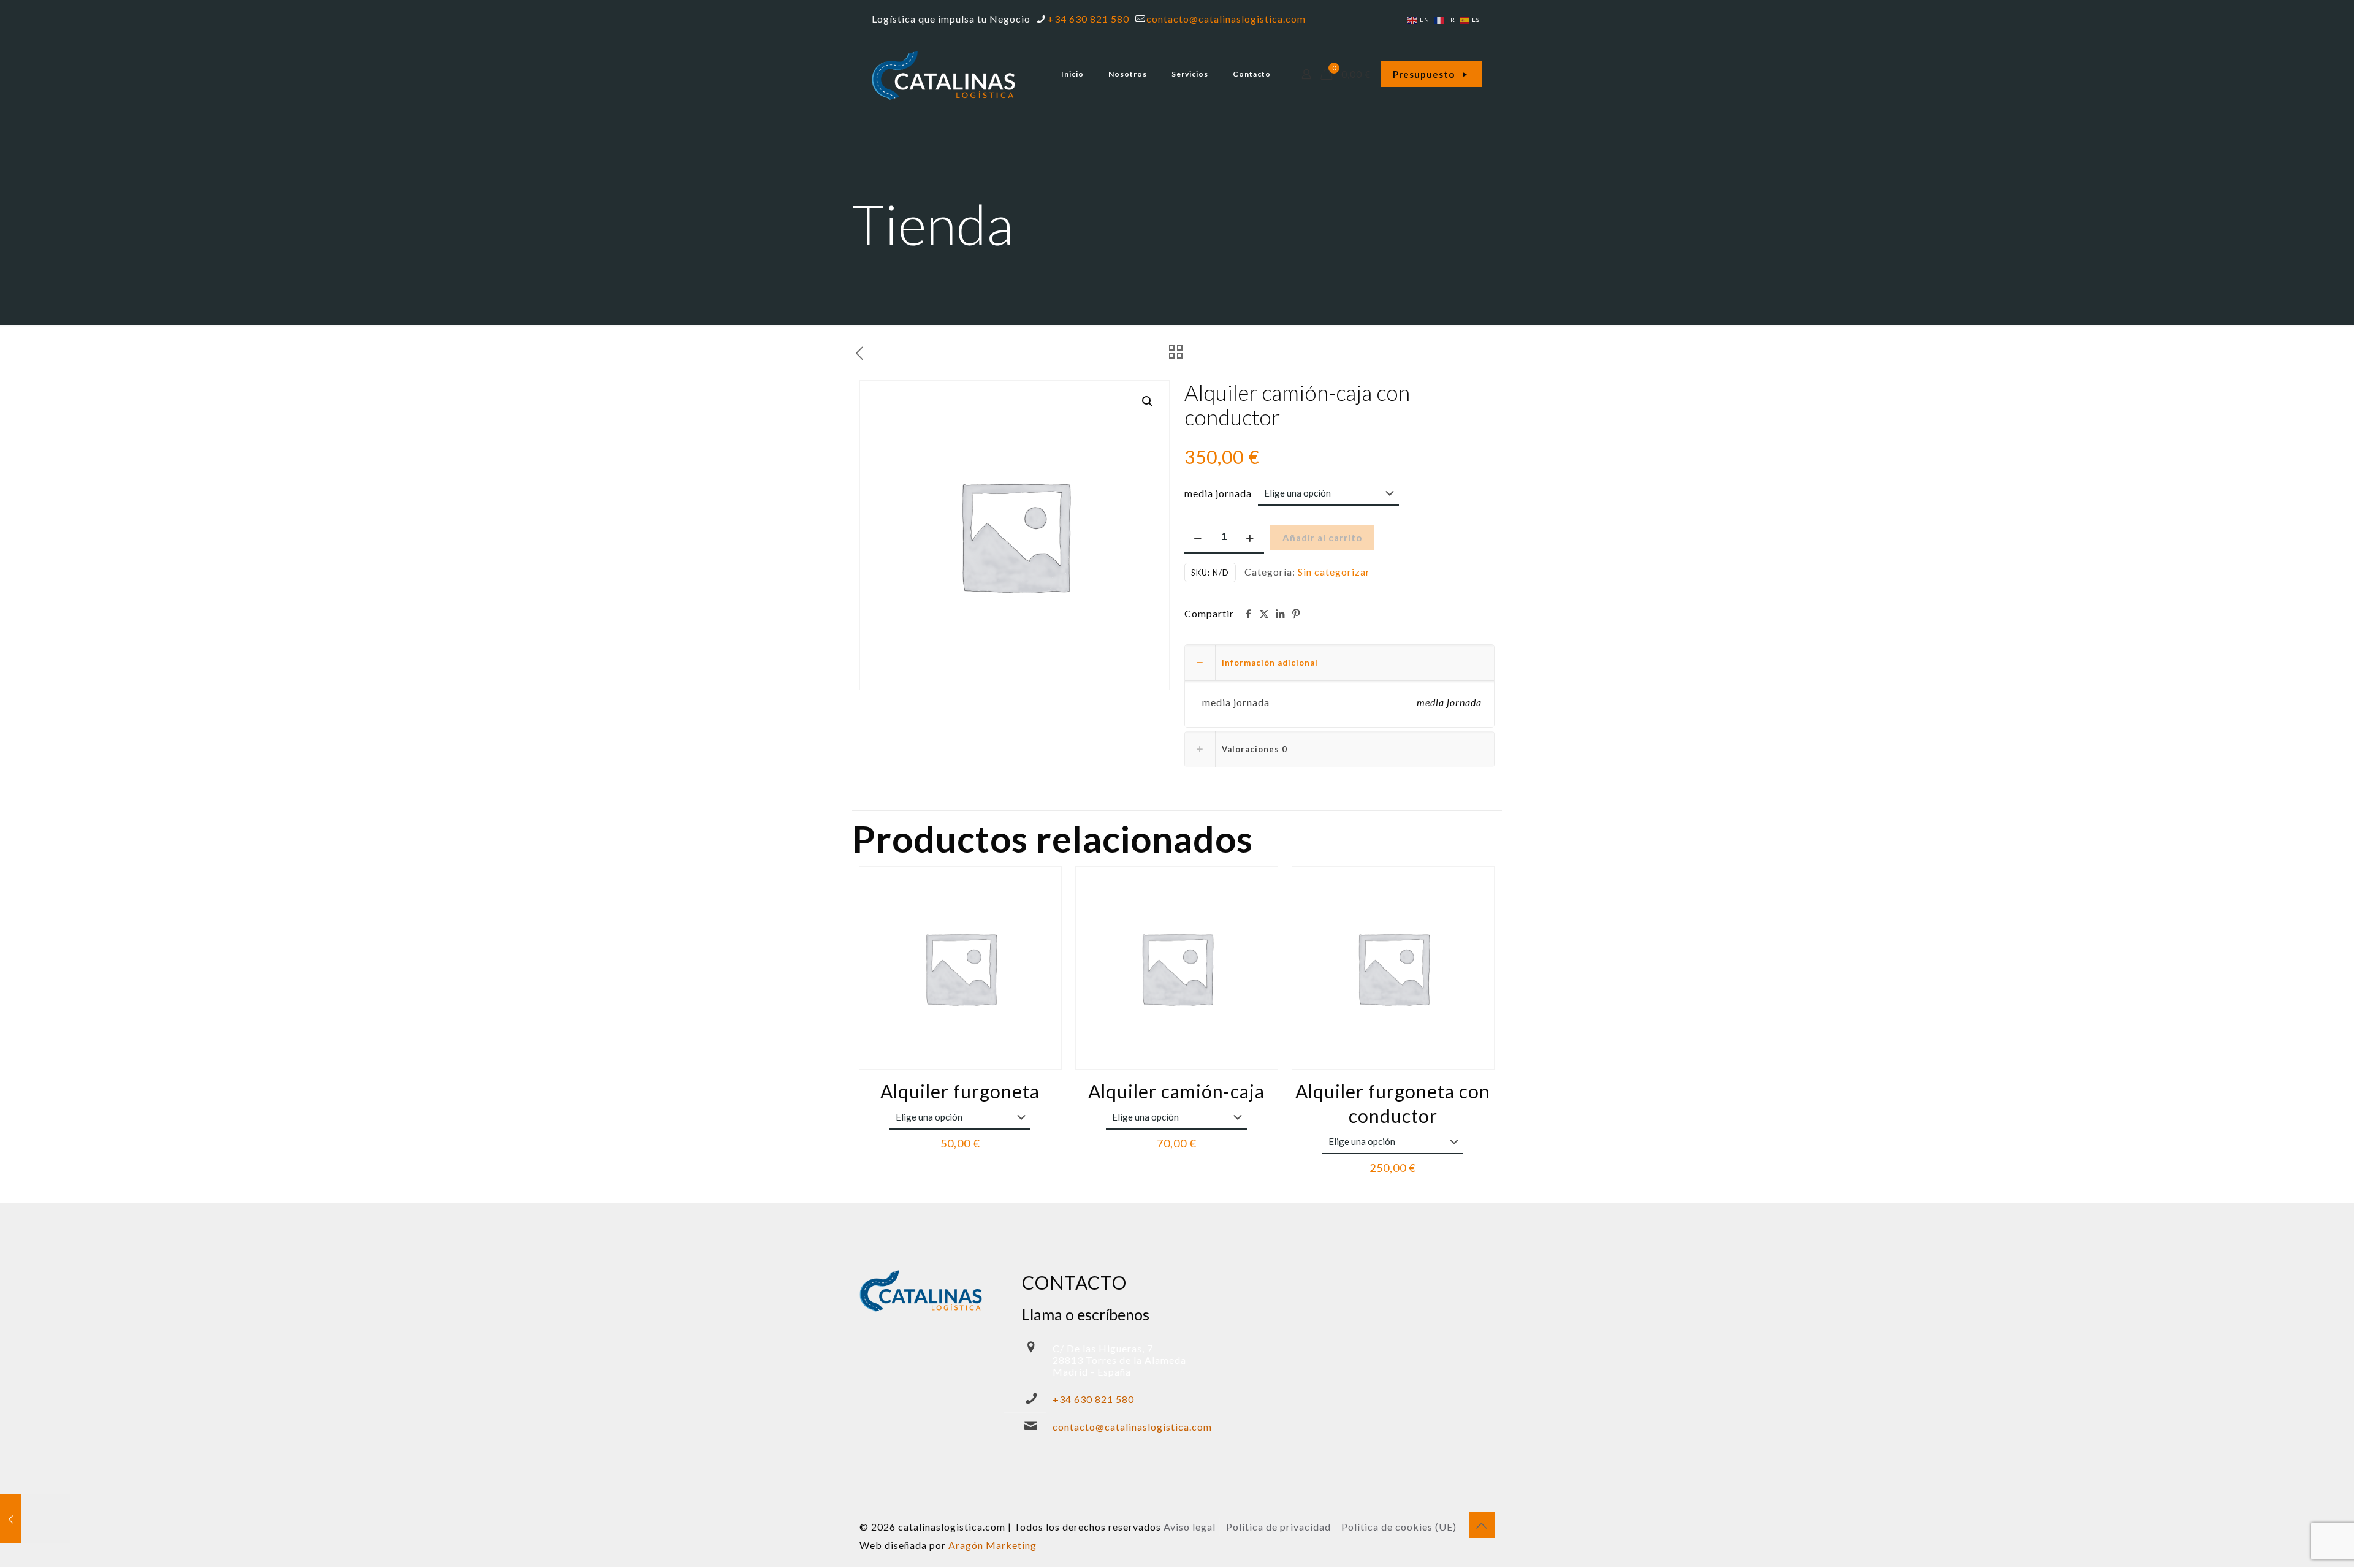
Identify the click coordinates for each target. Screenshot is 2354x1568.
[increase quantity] (1250, 538)
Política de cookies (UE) (1399, 1527)
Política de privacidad (1278, 1527)
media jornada (1218, 493)
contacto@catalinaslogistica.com (1226, 19)
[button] (1148, 402)
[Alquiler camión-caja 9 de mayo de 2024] (35, 1519)
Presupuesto (1424, 74)
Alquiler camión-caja (1176, 1091)
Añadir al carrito (1322, 538)
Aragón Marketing (992, 1545)
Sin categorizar (1334, 572)
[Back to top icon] (1482, 1525)
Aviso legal (1190, 1527)
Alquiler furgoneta (960, 1091)
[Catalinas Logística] (944, 74)
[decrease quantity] (1198, 538)
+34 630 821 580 (1088, 19)
